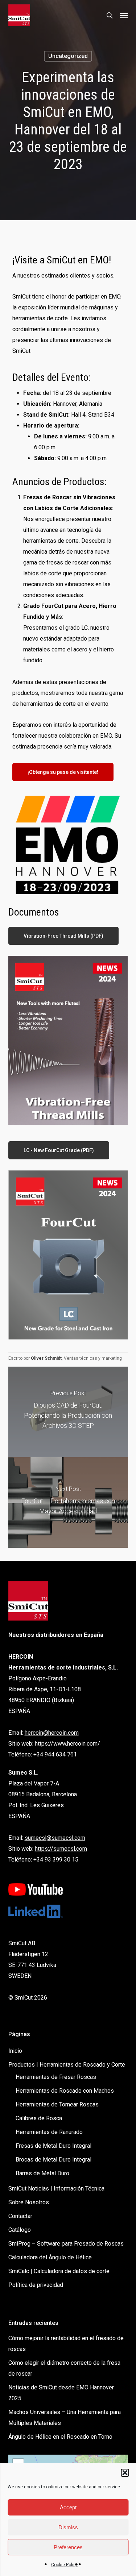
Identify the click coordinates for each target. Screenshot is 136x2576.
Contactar (20, 2216)
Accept (68, 2507)
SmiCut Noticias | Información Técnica (56, 2189)
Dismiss (68, 2527)
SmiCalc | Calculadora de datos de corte (59, 2271)
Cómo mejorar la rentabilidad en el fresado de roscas (66, 2344)
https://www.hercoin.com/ (67, 1744)
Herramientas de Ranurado (49, 2132)
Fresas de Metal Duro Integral (53, 2146)
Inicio (15, 2051)
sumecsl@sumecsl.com (55, 1838)
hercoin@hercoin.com (52, 1733)
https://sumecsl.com (61, 1849)
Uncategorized (68, 56)
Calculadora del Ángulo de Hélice (50, 2257)
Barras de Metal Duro (42, 2173)
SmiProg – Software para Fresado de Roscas (66, 2244)
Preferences (68, 2547)
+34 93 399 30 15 (56, 1860)
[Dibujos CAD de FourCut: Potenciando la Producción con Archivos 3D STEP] (68, 1412)
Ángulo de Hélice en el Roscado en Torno (60, 2437)
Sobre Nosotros (29, 2202)
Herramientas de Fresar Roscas (56, 2077)
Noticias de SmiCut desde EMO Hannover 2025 (61, 2393)
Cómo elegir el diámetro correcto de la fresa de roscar (64, 2368)
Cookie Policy (65, 2565)
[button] (125, 2473)
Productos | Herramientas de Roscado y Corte (67, 2065)
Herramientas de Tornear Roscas (57, 2104)
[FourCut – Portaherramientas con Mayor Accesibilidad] (68, 1502)
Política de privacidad (36, 2285)
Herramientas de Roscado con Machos (65, 2091)
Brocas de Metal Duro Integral (53, 2160)
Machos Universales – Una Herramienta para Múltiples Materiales (65, 2417)
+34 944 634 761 (55, 1754)
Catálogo (20, 2230)
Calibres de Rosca (39, 2118)
